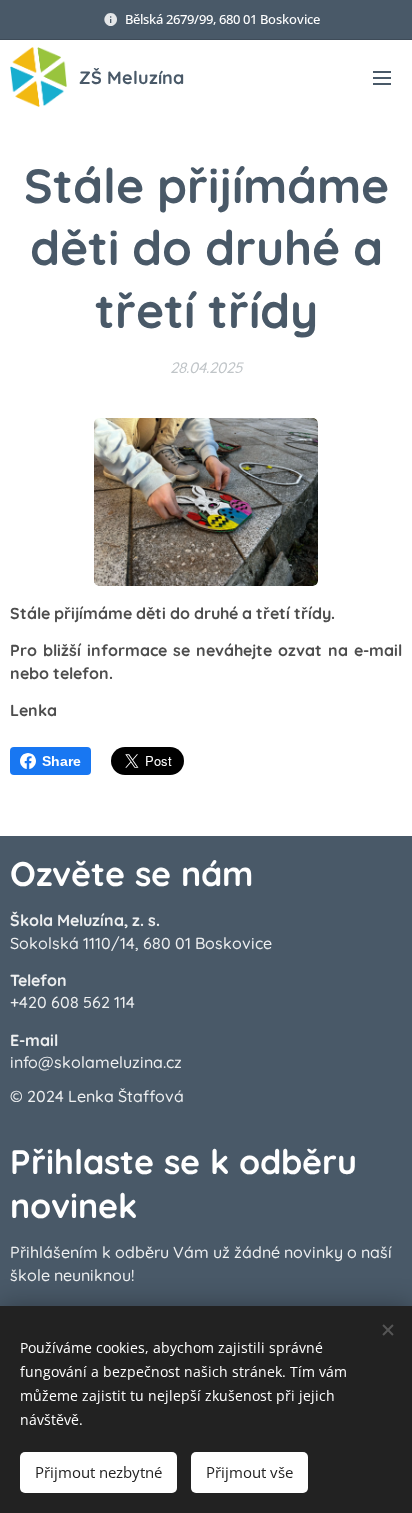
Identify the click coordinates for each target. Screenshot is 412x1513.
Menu (382, 77)
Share (61, 761)
